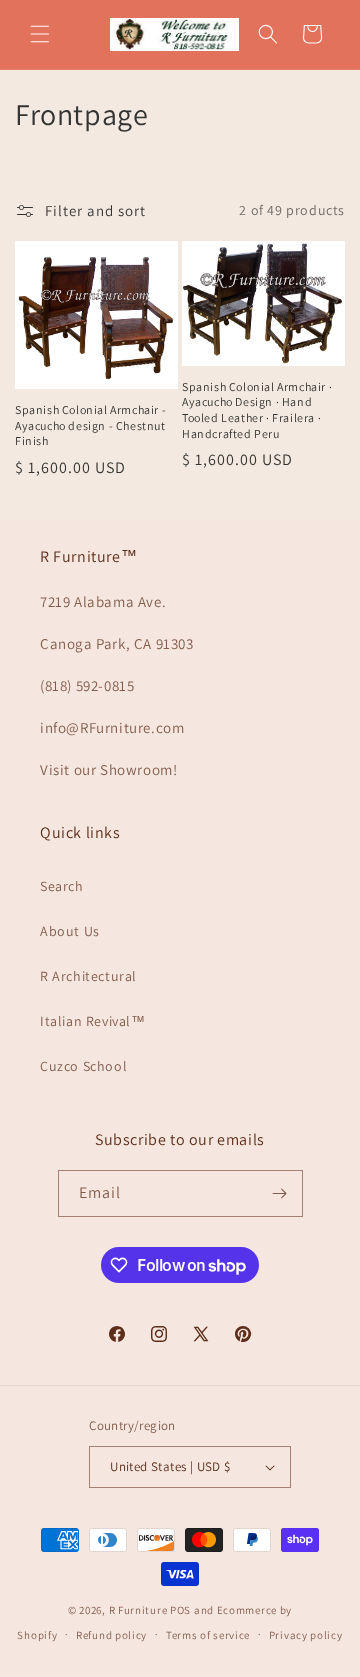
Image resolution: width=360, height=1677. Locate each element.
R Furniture (138, 1610)
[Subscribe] (280, 1193)
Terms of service (208, 1635)
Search (62, 886)
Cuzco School (83, 1066)
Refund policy (111, 1635)
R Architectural (88, 976)
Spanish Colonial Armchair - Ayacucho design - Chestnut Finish (90, 425)
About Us (70, 931)
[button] (40, 34)
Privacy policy (306, 1635)
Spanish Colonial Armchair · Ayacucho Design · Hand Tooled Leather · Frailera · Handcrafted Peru (257, 410)
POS (180, 1610)
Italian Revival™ (93, 1021)
